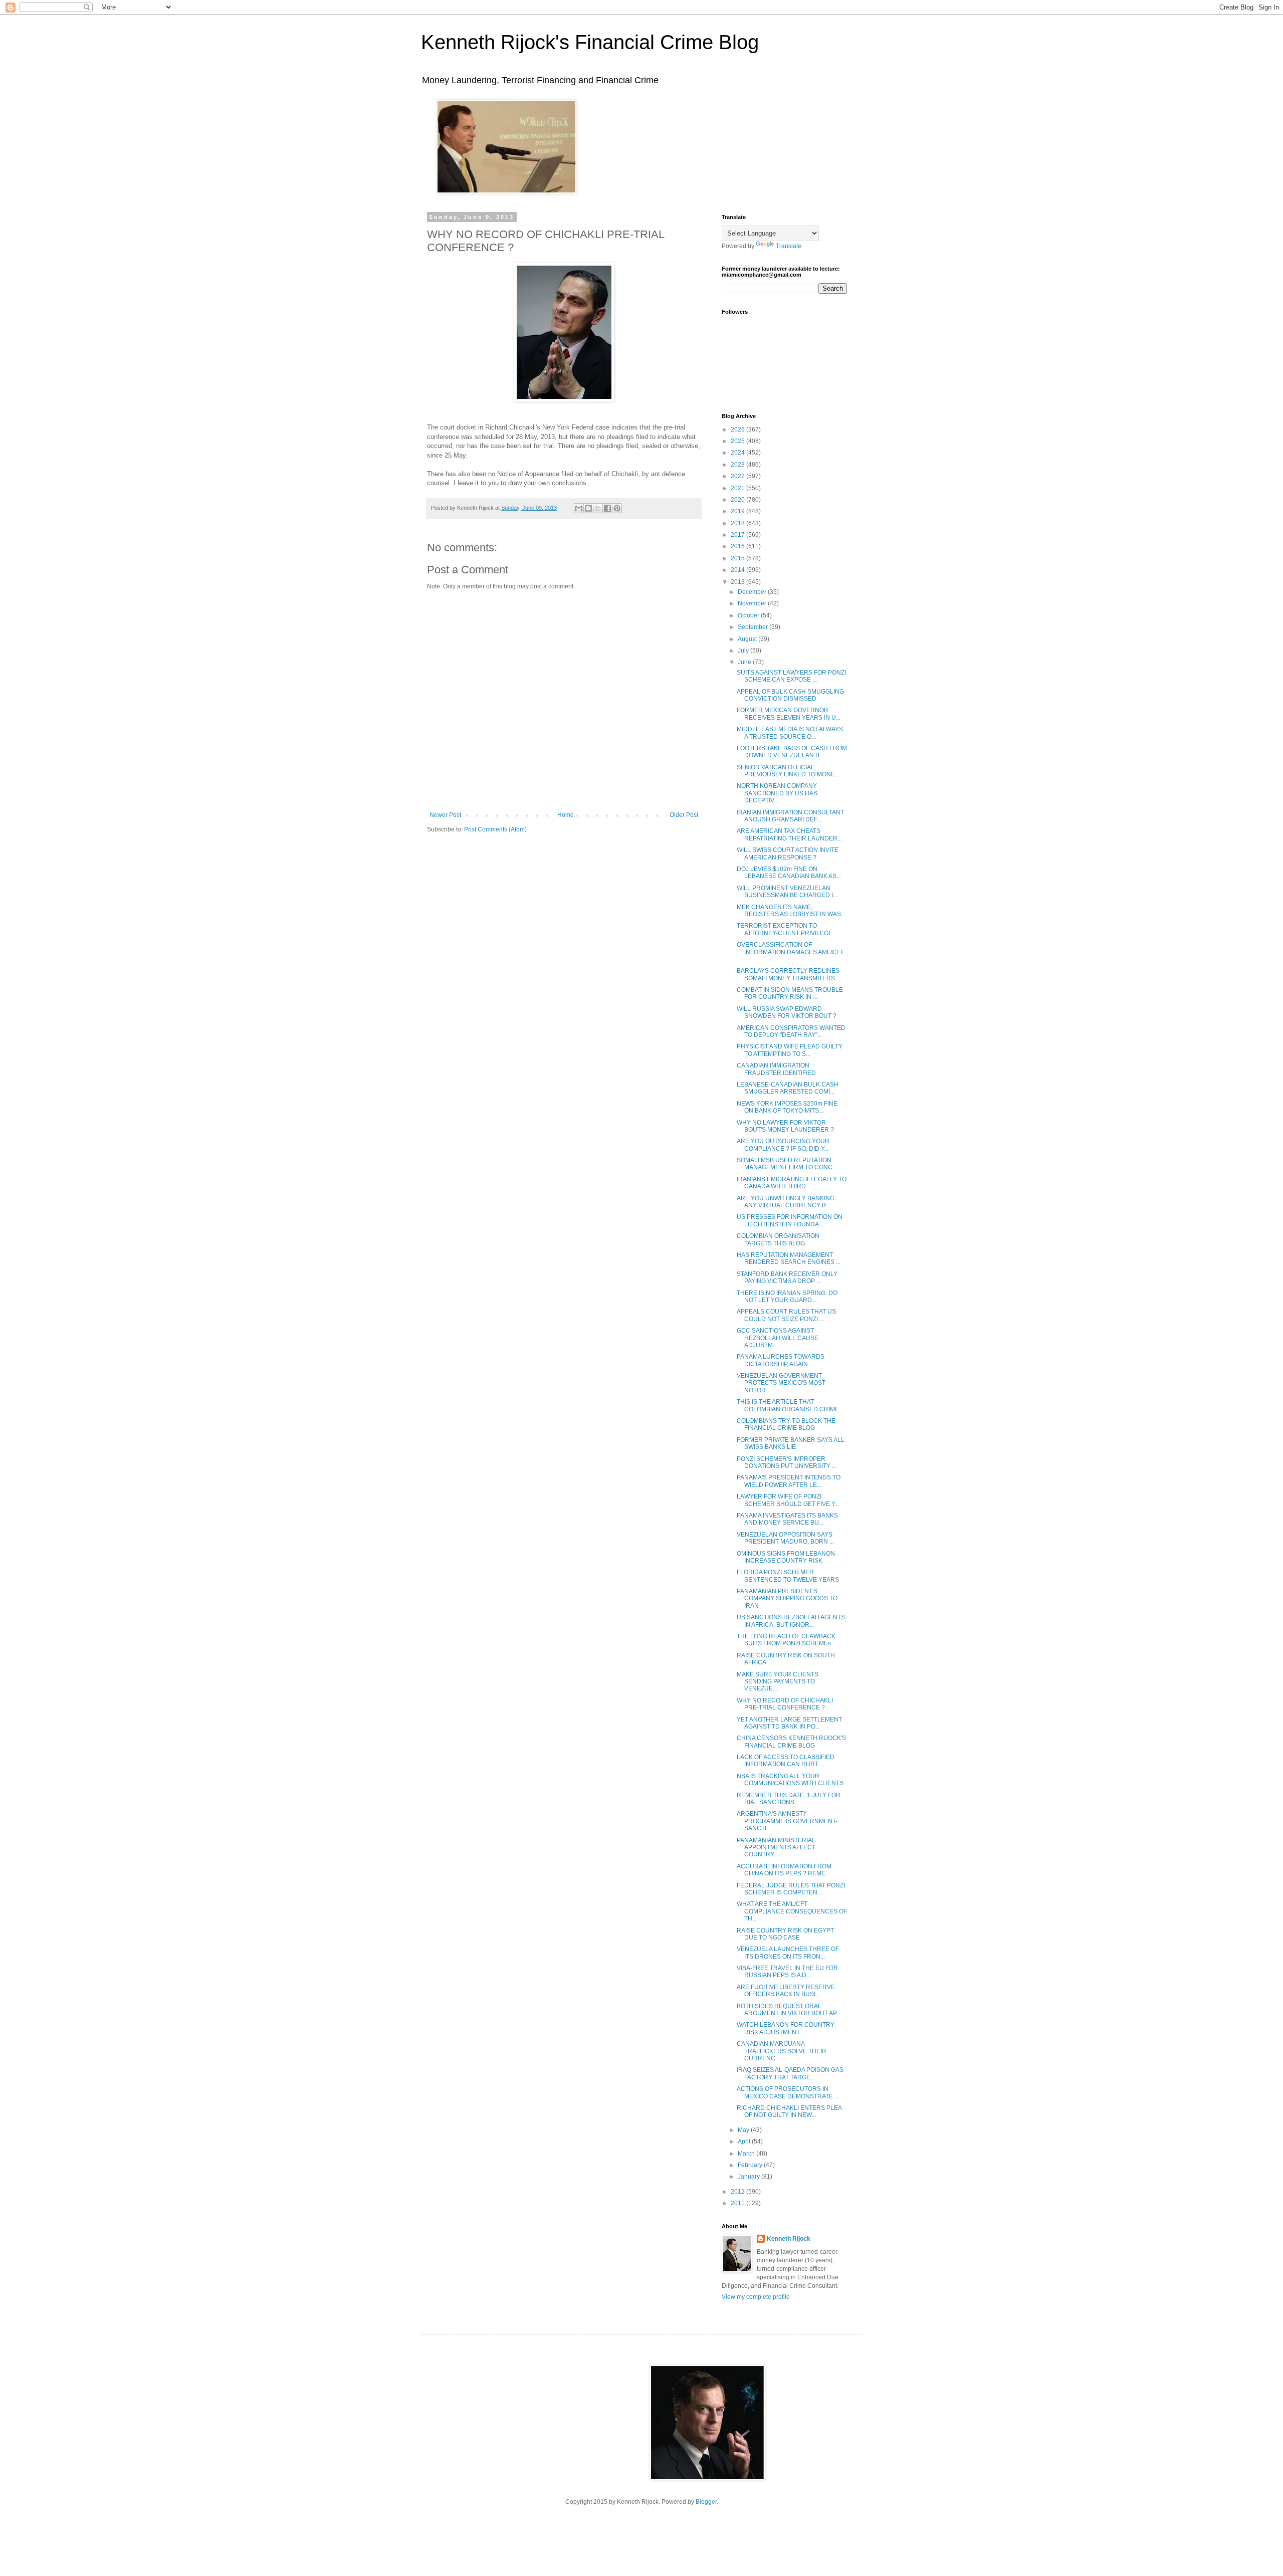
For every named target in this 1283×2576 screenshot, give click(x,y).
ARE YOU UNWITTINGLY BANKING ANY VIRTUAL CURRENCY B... (786, 1202)
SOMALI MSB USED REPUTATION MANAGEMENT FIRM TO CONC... (787, 1164)
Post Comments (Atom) (495, 829)
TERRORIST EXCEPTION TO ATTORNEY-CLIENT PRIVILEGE (785, 929)
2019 (738, 511)
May (744, 2130)
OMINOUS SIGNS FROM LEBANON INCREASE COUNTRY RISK (786, 1557)
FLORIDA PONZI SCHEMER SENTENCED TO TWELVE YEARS (788, 1576)
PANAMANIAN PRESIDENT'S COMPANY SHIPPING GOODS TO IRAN (787, 1598)
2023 (738, 465)
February (751, 2165)
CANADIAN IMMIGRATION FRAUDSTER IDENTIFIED (776, 1069)
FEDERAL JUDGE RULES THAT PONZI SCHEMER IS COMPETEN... (791, 1889)
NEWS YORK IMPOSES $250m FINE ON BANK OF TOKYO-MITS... (787, 1107)
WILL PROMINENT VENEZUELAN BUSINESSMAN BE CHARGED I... (787, 892)
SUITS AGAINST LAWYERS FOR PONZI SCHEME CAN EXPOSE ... (791, 676)
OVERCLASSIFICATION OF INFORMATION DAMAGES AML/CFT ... (790, 952)
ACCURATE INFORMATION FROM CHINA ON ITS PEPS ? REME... (784, 1870)
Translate (789, 246)
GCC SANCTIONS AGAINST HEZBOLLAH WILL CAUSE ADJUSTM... (778, 1338)
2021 (738, 488)
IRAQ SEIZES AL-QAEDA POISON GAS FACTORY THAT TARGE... (790, 2073)
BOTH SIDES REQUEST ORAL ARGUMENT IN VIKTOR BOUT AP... (789, 2010)
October (749, 615)
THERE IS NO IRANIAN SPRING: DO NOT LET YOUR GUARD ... (787, 1297)
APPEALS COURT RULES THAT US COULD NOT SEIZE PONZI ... (786, 1315)
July (744, 651)
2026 (738, 430)
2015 (738, 558)
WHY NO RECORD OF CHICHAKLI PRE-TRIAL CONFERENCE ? (785, 1704)
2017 (738, 535)
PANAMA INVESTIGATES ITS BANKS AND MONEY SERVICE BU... (787, 1519)
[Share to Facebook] (607, 508)
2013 (738, 582)
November (753, 603)
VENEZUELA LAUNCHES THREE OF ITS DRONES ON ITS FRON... (788, 1953)
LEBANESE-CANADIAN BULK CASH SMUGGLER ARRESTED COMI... (788, 1088)
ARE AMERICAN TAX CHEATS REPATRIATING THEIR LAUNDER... (789, 834)
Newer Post (445, 815)
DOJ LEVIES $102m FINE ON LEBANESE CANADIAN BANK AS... (789, 873)
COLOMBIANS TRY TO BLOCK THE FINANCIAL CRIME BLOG (786, 1424)
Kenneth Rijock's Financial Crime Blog (590, 42)
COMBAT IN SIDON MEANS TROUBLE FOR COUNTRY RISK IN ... (790, 993)
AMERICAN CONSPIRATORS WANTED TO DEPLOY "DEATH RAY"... (791, 1031)
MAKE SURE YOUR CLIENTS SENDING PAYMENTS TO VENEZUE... (778, 1682)
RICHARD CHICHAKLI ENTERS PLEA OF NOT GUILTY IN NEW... (789, 2111)
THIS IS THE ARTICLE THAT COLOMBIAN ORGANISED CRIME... (790, 1405)
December (753, 592)
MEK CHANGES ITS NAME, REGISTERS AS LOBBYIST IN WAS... (791, 911)
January (750, 2177)
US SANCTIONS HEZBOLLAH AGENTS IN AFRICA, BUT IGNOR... (791, 1621)
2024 (738, 453)
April (745, 2141)
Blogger (706, 2502)
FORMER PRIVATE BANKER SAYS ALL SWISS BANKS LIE (791, 1443)
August (748, 639)
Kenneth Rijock (789, 2239)
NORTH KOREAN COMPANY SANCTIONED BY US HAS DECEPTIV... (777, 793)
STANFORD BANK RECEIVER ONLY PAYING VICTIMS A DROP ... (787, 1277)
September (754, 627)
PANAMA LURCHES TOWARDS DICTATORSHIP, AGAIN (781, 1360)
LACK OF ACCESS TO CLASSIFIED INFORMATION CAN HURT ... (786, 1761)
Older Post (684, 815)
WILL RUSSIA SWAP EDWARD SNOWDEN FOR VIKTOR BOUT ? (787, 1012)
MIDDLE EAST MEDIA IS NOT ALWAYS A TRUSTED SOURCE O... (790, 733)
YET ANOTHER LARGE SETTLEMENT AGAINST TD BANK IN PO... (789, 1723)
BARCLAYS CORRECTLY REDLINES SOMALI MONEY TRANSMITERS (788, 974)
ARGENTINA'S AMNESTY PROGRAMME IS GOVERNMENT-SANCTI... (787, 1821)
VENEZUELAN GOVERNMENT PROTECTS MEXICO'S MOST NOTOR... (781, 1383)
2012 (738, 2192)
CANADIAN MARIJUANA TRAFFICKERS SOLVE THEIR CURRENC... (782, 2051)
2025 (738, 441)
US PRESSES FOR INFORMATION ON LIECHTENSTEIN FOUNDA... (790, 1220)
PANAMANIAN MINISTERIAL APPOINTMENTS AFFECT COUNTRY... (776, 1848)
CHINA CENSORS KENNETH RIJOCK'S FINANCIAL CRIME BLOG (791, 1742)
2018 (738, 523)
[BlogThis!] (588, 508)
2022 (738, 476)
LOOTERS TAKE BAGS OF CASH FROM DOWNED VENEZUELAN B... (792, 752)
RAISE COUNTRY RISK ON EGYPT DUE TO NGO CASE (785, 1934)
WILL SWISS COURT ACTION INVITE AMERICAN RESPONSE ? (788, 853)
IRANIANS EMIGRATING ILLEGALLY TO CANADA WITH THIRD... (792, 1183)
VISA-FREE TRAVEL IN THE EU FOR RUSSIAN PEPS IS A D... (787, 1972)
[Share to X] (598, 508)
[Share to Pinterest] (617, 508)
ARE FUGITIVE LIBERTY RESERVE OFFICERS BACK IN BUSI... (786, 1991)
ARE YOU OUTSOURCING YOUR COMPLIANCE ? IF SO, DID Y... (783, 1145)
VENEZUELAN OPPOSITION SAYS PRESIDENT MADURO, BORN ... (785, 1538)
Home (566, 815)
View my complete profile (756, 2297)
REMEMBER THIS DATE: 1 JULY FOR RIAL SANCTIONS (789, 1799)
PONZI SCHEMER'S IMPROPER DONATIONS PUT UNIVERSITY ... (787, 1462)
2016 (738, 546)
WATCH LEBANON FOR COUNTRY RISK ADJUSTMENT (786, 2028)
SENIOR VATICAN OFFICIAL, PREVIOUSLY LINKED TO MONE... (788, 771)
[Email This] (579, 508)
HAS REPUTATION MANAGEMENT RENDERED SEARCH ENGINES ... (789, 1258)
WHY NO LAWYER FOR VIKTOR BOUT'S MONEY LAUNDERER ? (785, 1126)
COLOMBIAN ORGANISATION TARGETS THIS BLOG (778, 1239)
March (747, 2154)
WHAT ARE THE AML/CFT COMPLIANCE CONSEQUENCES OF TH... (792, 1911)
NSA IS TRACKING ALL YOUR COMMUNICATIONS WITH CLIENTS (790, 1780)
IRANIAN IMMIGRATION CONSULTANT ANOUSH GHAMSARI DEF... (790, 816)
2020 (738, 500)
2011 (738, 2203)
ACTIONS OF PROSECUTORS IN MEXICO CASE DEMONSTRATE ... (788, 2092)
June (745, 662)
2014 (738, 570)
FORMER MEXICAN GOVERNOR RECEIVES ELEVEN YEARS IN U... (789, 714)
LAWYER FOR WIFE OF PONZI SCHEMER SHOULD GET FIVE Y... (788, 1500)
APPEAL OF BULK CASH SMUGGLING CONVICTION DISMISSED (790, 695)
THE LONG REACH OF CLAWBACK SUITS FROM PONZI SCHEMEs (786, 1640)
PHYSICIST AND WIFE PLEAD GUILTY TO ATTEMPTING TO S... (790, 1050)
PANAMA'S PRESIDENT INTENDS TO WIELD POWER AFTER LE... (789, 1481)
